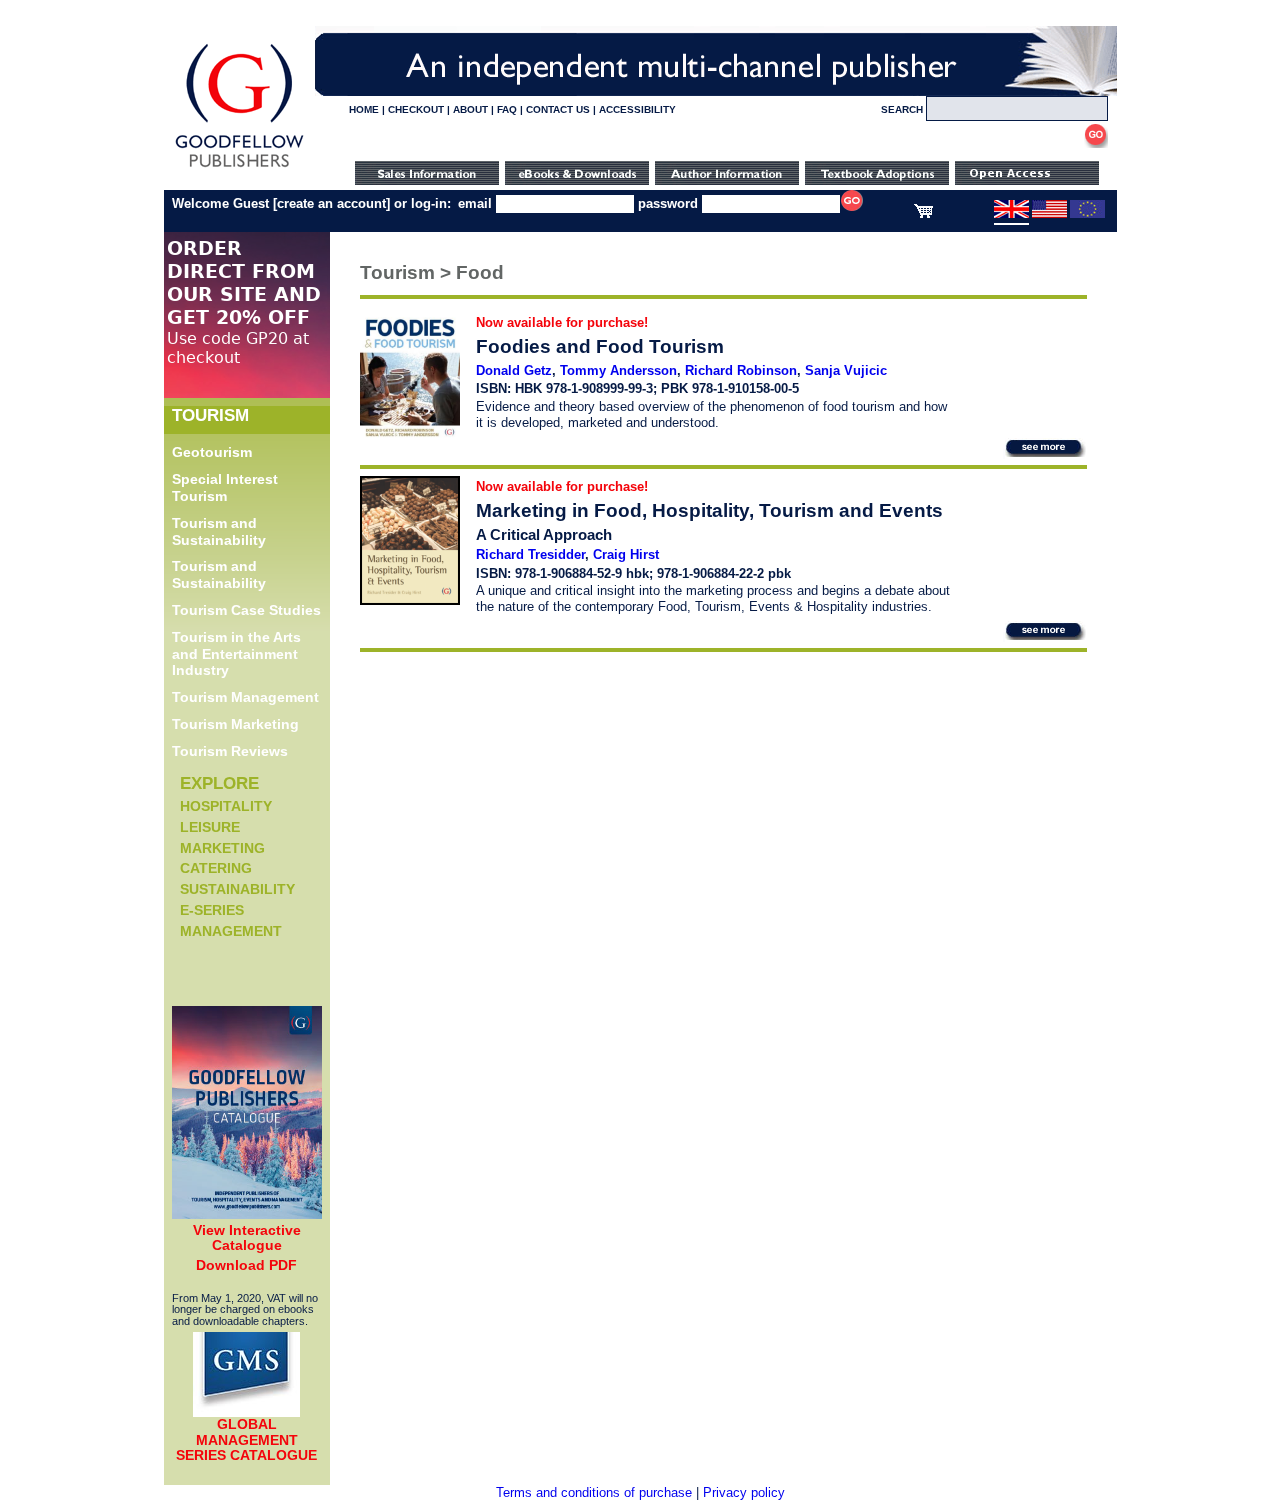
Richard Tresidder (530, 554)
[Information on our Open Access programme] (1027, 180)
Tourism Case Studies (246, 610)
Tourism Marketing (235, 724)
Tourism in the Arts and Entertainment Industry (236, 654)
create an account (331, 203)
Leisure (210, 827)
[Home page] (239, 167)
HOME (364, 109)
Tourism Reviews (230, 751)
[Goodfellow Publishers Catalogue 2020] (247, 1214)
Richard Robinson (741, 370)
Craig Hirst (626, 554)
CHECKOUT (416, 109)
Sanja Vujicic (846, 370)
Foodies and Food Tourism (600, 346)
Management (231, 931)
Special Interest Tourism (225, 487)
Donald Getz (514, 370)
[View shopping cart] (923, 214)
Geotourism (212, 452)
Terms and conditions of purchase (594, 1492)
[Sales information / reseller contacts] (427, 180)
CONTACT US (558, 109)
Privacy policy (744, 1492)
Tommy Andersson (618, 370)
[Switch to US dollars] (1049, 214)
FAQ (507, 109)
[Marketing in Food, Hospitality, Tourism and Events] (410, 600)
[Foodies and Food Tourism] (410, 433)
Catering (216, 868)
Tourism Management (245, 697)
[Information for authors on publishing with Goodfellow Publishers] (727, 180)
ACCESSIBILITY (637, 109)
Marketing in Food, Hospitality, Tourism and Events (709, 510)
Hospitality (226, 806)
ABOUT (470, 109)
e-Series (212, 910)
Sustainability (237, 889)
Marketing (222, 848)
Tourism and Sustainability (219, 531)
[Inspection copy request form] (877, 180)
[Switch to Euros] (1087, 214)
